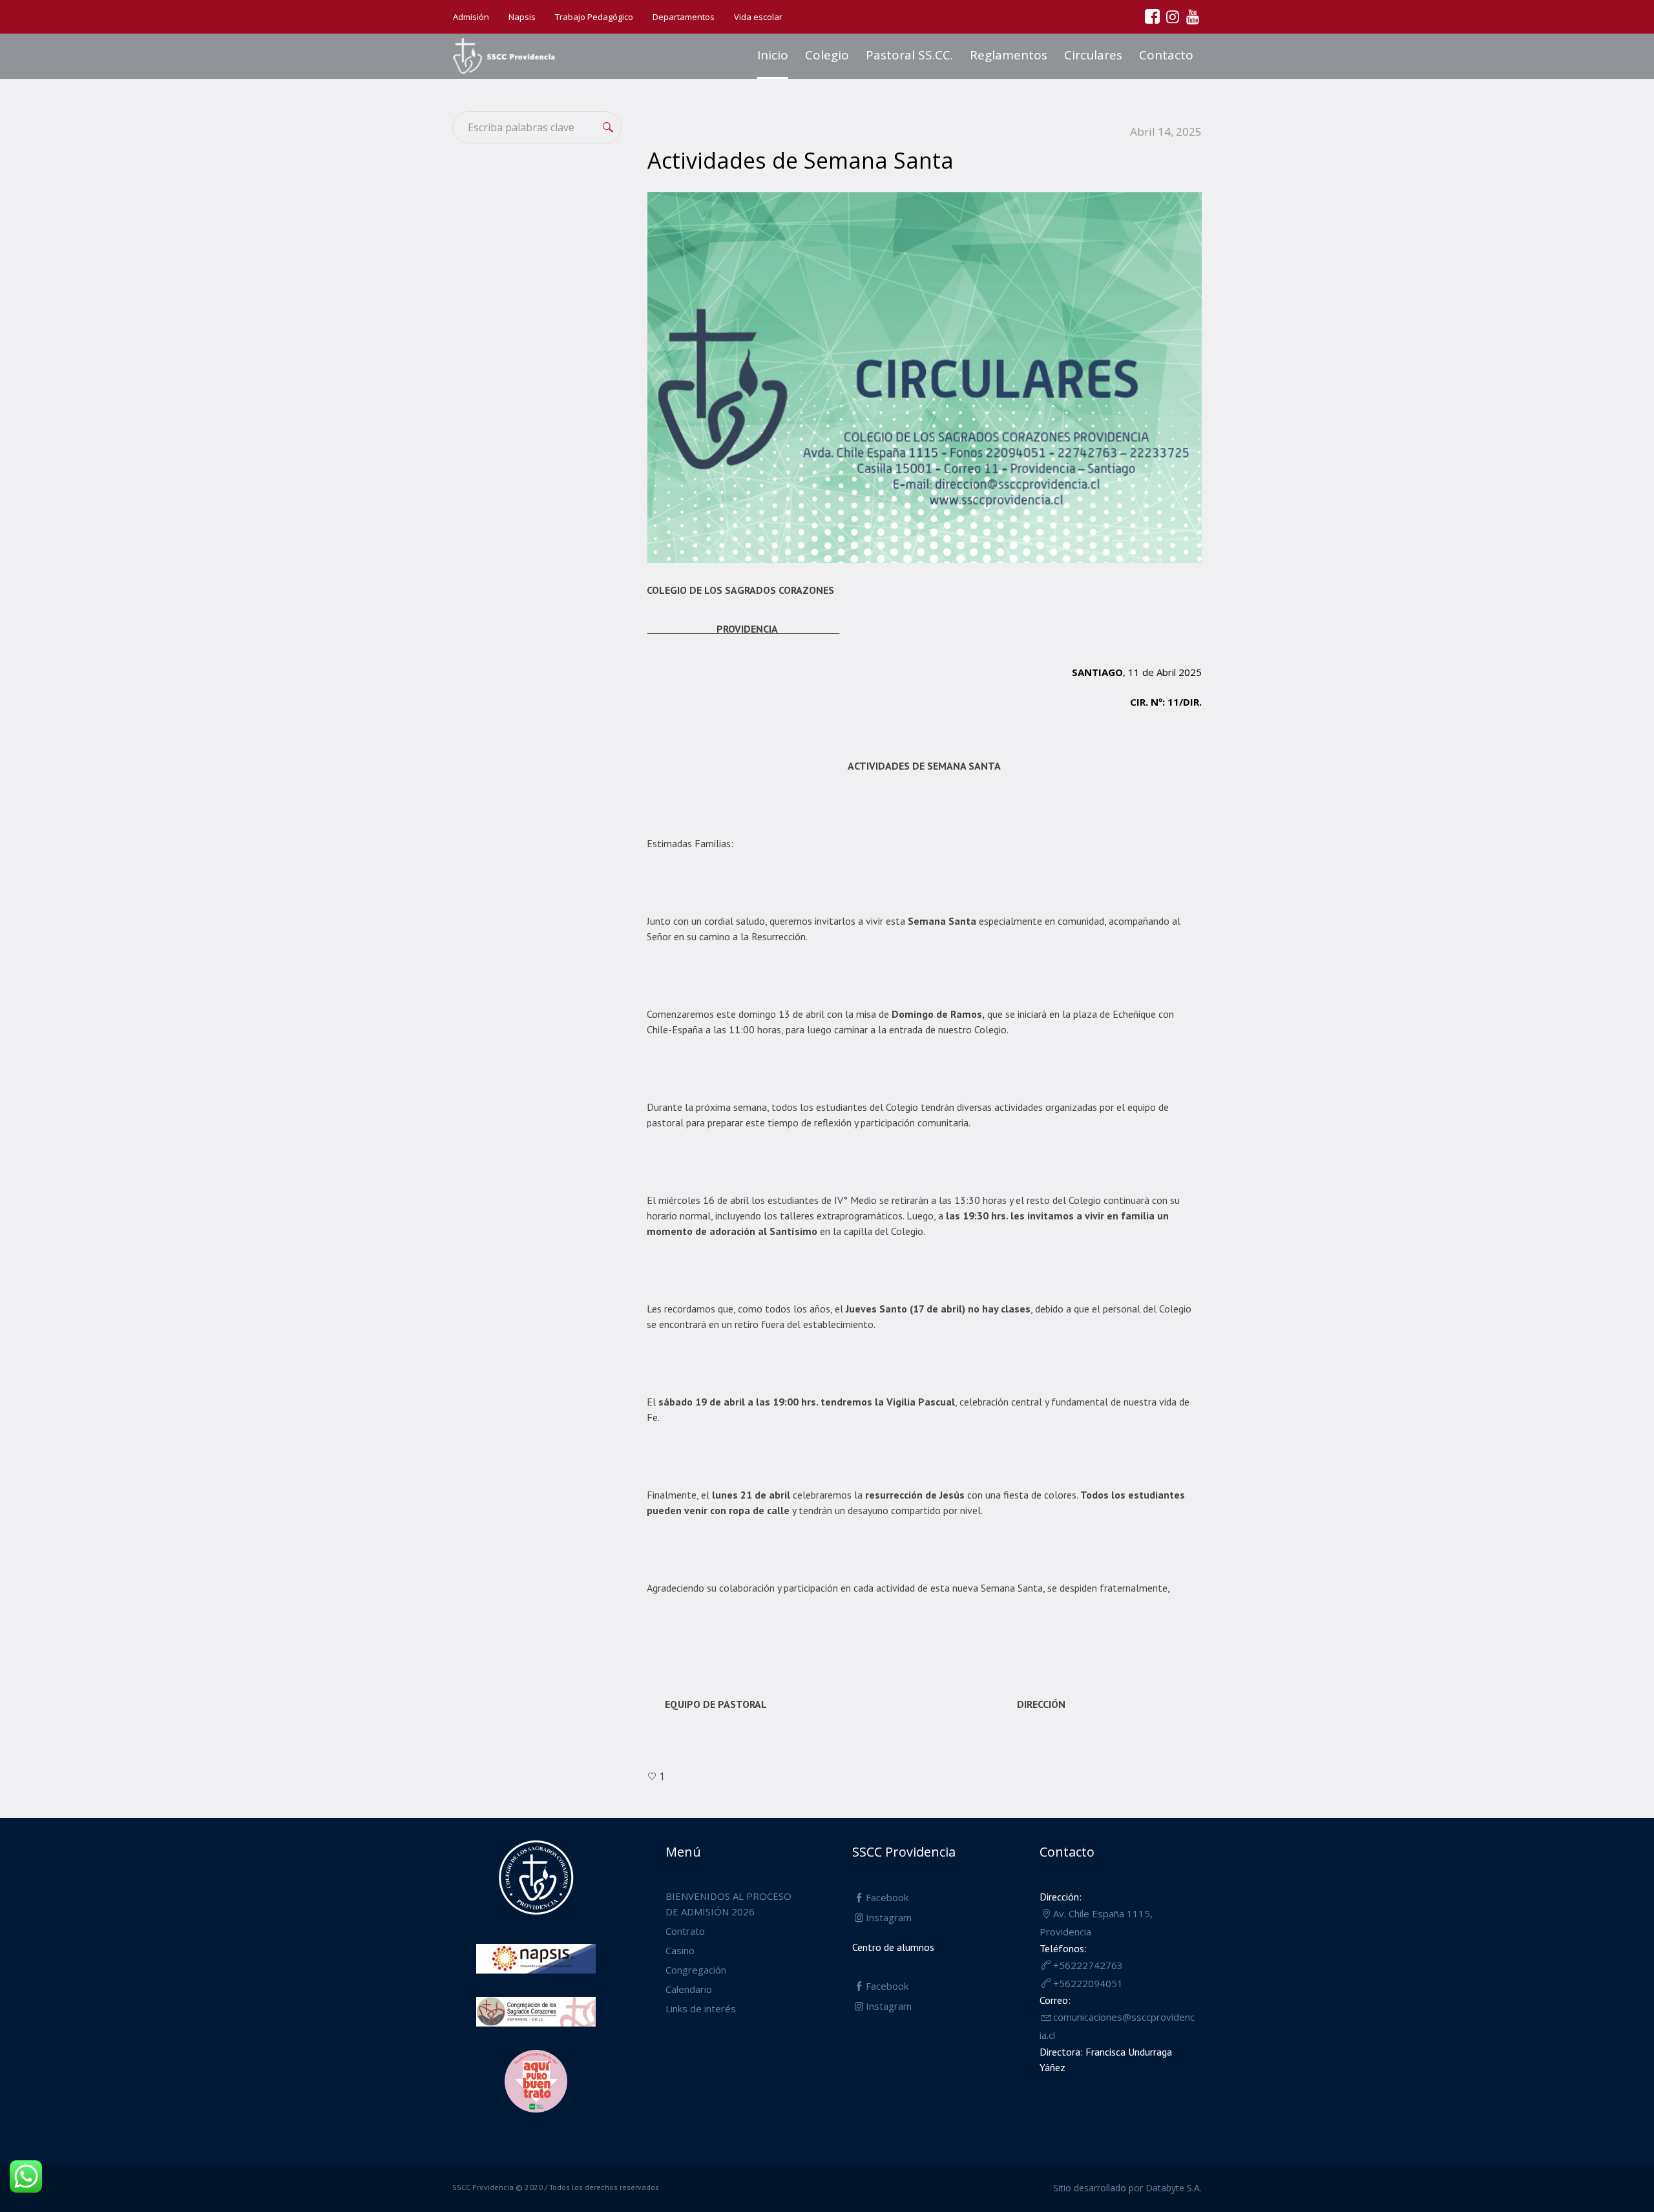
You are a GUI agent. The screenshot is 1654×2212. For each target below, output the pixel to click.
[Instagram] (1172, 16)
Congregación (696, 1970)
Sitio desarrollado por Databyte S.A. (1127, 2188)
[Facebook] (1152, 16)
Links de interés (701, 2008)
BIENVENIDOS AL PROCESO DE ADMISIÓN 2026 (728, 1904)
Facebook (887, 1897)
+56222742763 (1088, 1965)
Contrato (685, 1931)
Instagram (889, 1917)
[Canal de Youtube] (1192, 16)
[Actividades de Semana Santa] (925, 376)
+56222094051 (1088, 1983)
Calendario (689, 1989)
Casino (680, 1950)
